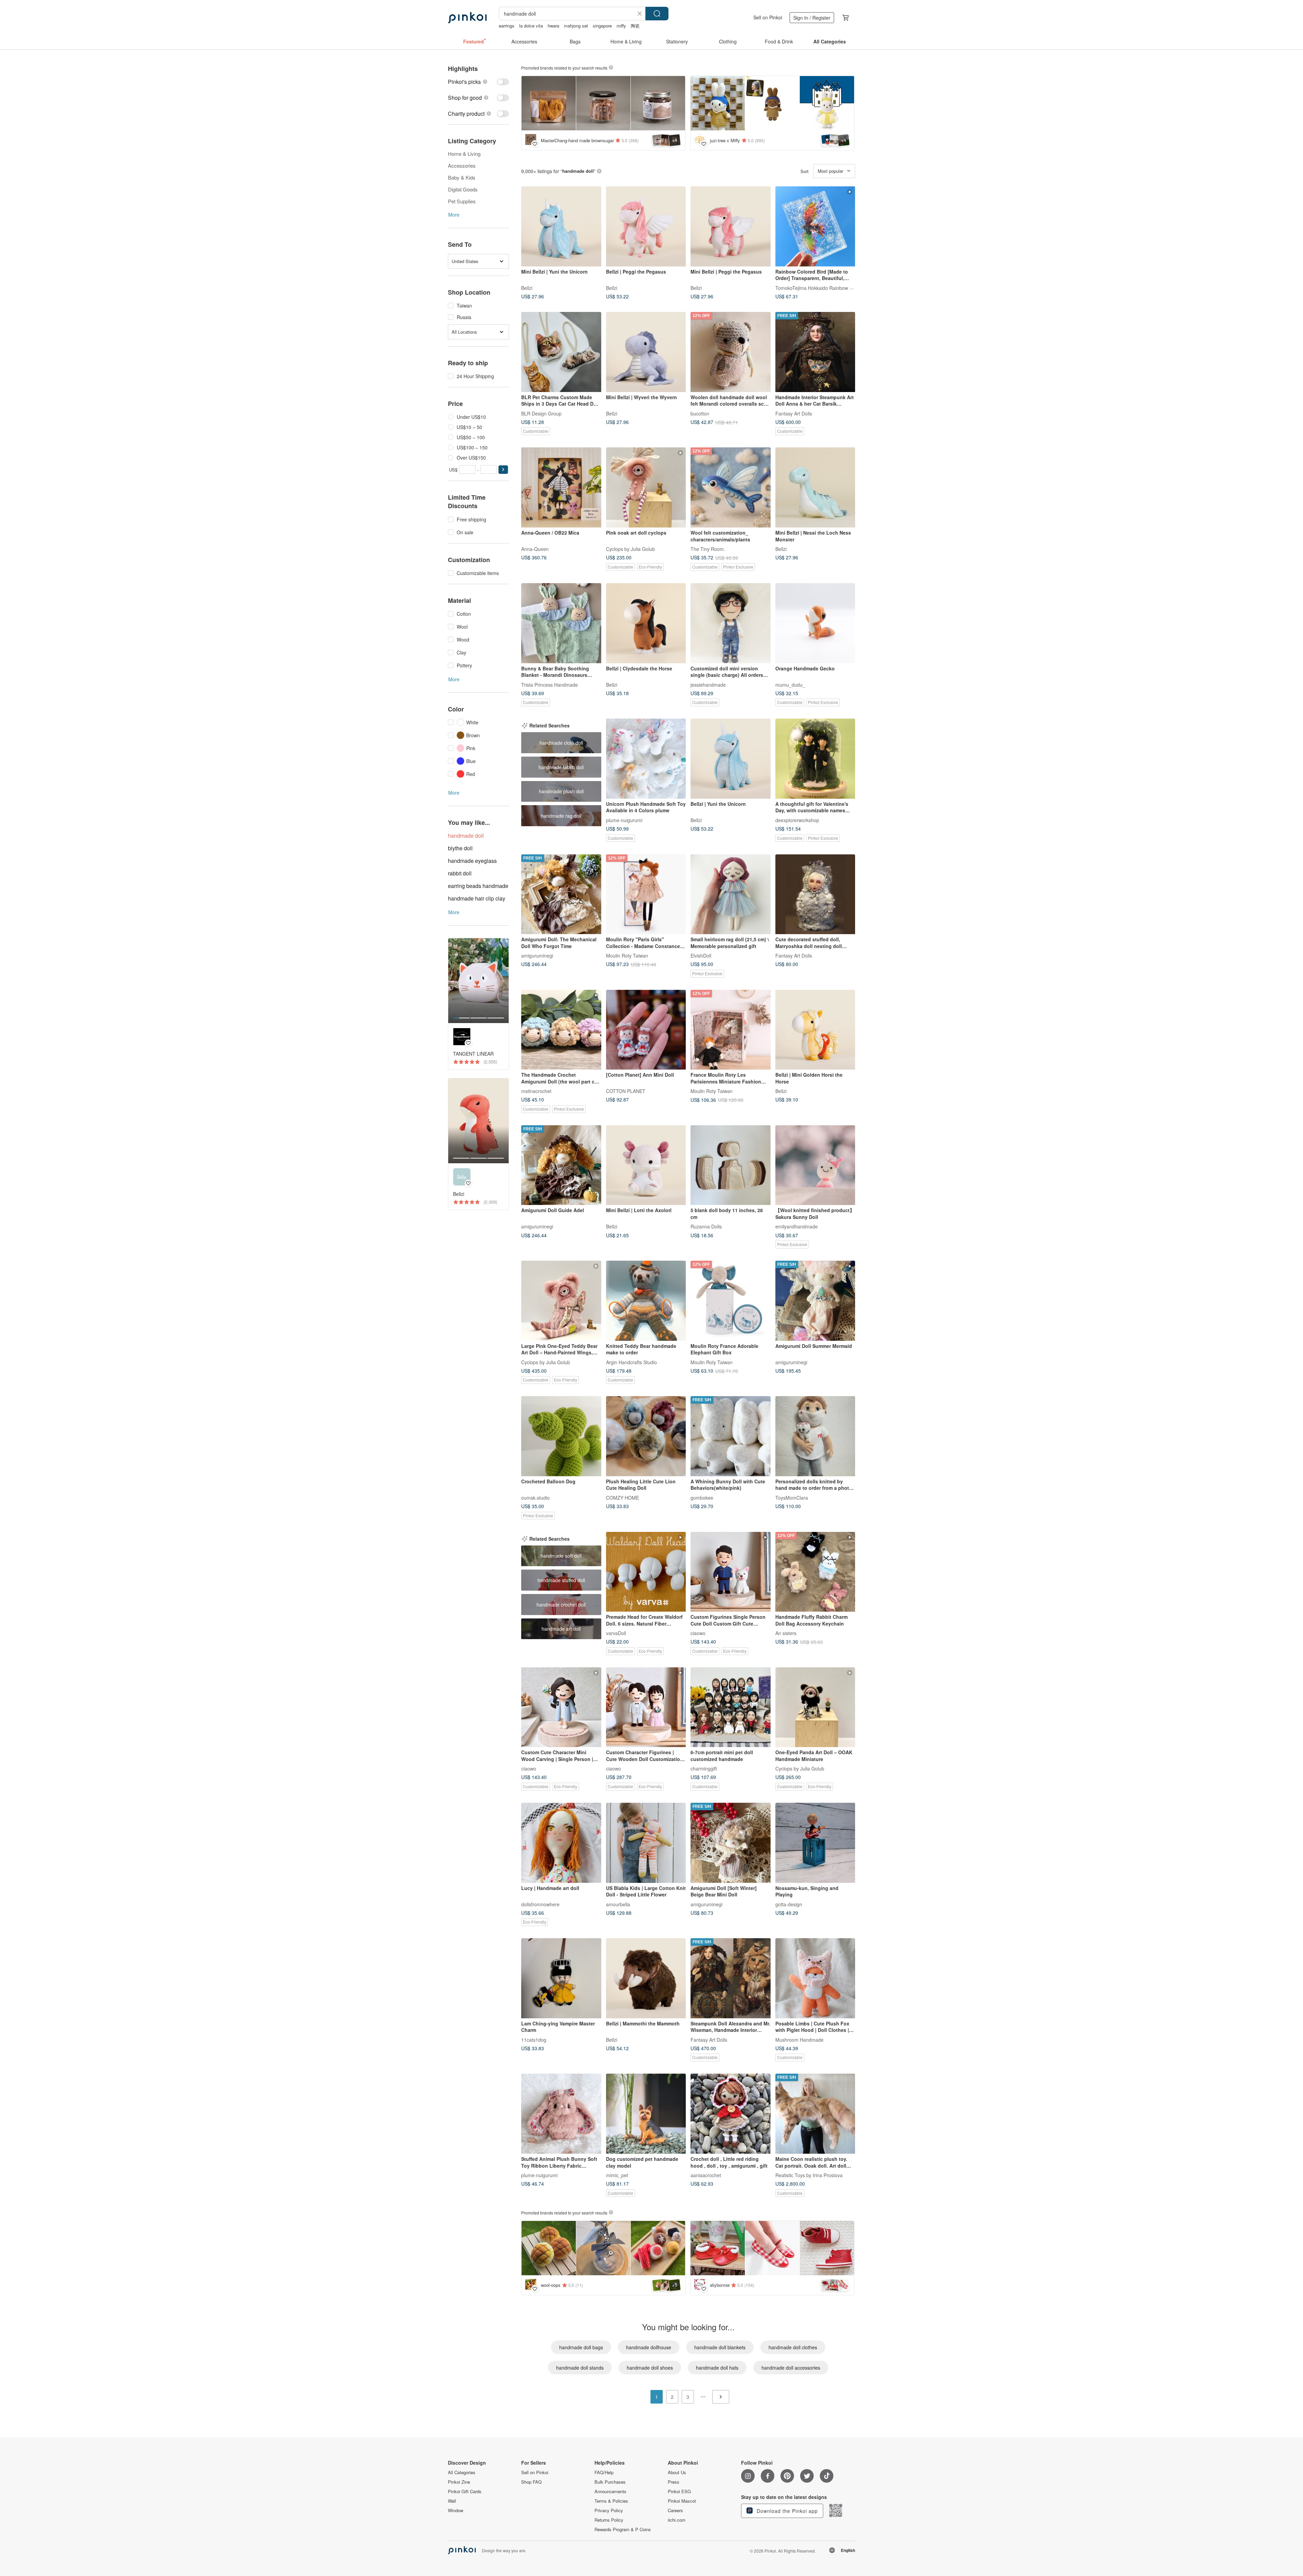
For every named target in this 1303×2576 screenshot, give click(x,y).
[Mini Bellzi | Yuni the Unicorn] (561, 226)
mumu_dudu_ (790, 684)
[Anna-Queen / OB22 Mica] (561, 487)
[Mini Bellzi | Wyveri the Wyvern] (646, 352)
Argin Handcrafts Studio (631, 1362)
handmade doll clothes (793, 2347)
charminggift (704, 1768)
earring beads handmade (478, 886)
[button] (503, 470)
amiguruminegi (537, 956)
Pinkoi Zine (459, 2482)
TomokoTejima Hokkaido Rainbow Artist (818, 288)
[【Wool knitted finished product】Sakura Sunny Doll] (815, 1165)
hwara (553, 26)
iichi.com (677, 2520)
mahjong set (576, 26)
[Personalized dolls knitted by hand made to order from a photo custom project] (815, 1436)
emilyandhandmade (797, 1226)
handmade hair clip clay (477, 898)
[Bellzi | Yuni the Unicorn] (731, 759)
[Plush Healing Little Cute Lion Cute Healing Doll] (646, 1436)
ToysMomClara (792, 1497)
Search (657, 14)
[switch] (478, 82)
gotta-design (789, 1904)
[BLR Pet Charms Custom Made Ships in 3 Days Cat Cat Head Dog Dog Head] (561, 352)
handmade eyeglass (472, 861)
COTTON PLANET (626, 1091)
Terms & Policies (611, 2501)
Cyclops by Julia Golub (630, 549)
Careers (675, 2510)
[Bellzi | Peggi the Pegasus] (646, 226)
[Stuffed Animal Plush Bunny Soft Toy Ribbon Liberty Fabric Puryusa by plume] (561, 2114)
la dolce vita (531, 26)
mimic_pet (617, 2175)
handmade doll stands (580, 2368)
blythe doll (460, 848)
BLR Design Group (541, 413)
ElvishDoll (701, 956)
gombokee (702, 1497)
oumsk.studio (535, 1497)
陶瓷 (635, 26)
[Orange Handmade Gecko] (815, 623)
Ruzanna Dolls (706, 1226)
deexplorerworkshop (797, 820)
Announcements (610, 2491)
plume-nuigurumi (624, 820)
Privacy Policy (609, 2510)
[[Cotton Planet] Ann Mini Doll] (646, 1030)
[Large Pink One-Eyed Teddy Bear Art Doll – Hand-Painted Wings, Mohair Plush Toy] (561, 1301)
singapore (602, 26)
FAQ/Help (604, 2472)
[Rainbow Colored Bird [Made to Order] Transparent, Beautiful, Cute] (815, 226)
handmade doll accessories (791, 2368)
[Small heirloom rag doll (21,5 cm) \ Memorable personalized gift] (731, 894)
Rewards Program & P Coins (623, 2529)
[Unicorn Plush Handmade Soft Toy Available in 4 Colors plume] (646, 759)
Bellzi (527, 288)
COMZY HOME (622, 1497)
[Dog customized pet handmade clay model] (646, 2114)
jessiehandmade (708, 684)
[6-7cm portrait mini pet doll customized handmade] (731, 1707)
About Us (677, 2472)
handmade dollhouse (649, 2347)
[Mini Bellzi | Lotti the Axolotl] (646, 1165)
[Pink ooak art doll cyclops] (646, 487)
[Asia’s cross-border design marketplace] (467, 18)
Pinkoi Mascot (682, 2501)
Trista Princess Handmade (550, 684)
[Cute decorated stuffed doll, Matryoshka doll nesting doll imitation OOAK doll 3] (815, 894)
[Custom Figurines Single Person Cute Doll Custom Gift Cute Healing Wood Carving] (731, 1572)
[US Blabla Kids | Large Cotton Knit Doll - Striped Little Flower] (646, 1843)
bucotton (700, 413)
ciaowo (698, 1633)
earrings (507, 26)
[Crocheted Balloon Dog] (561, 1436)
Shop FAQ (531, 2482)
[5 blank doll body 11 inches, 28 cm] (731, 1165)
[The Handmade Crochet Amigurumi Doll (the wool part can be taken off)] (561, 1030)
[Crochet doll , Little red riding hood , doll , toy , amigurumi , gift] (731, 2114)
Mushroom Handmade (799, 2039)
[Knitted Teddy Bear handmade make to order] (646, 1301)
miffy (621, 26)
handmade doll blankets (720, 2347)
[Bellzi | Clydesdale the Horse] (646, 623)
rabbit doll (460, 873)
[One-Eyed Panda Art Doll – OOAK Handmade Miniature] (815, 1707)
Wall (452, 2501)
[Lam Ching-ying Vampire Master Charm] (561, 1978)
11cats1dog (534, 2039)
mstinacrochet (536, 1091)
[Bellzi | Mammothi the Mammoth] (646, 1978)
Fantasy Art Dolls (794, 413)
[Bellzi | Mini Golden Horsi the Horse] (815, 1030)
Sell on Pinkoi (768, 17)
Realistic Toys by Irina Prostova (809, 2175)
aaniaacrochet (706, 2175)
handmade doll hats (717, 2368)
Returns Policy (609, 2520)
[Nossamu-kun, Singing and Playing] (815, 1843)
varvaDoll (616, 1633)
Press (674, 2482)
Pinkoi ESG (679, 2491)
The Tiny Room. (708, 549)
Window (456, 2510)
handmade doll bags (581, 2347)
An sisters (786, 1633)
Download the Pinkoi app (786, 2511)
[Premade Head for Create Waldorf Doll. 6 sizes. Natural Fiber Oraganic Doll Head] (646, 1572)
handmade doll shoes (650, 2368)
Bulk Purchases (610, 2482)
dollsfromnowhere (540, 1904)
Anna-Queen (535, 549)
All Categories (462, 2472)
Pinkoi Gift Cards (465, 2491)
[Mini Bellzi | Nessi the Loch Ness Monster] (815, 487)
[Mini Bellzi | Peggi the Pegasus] (731, 226)
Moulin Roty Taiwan (627, 956)
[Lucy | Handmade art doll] (561, 1843)
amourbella (618, 1904)
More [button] (454, 215)
